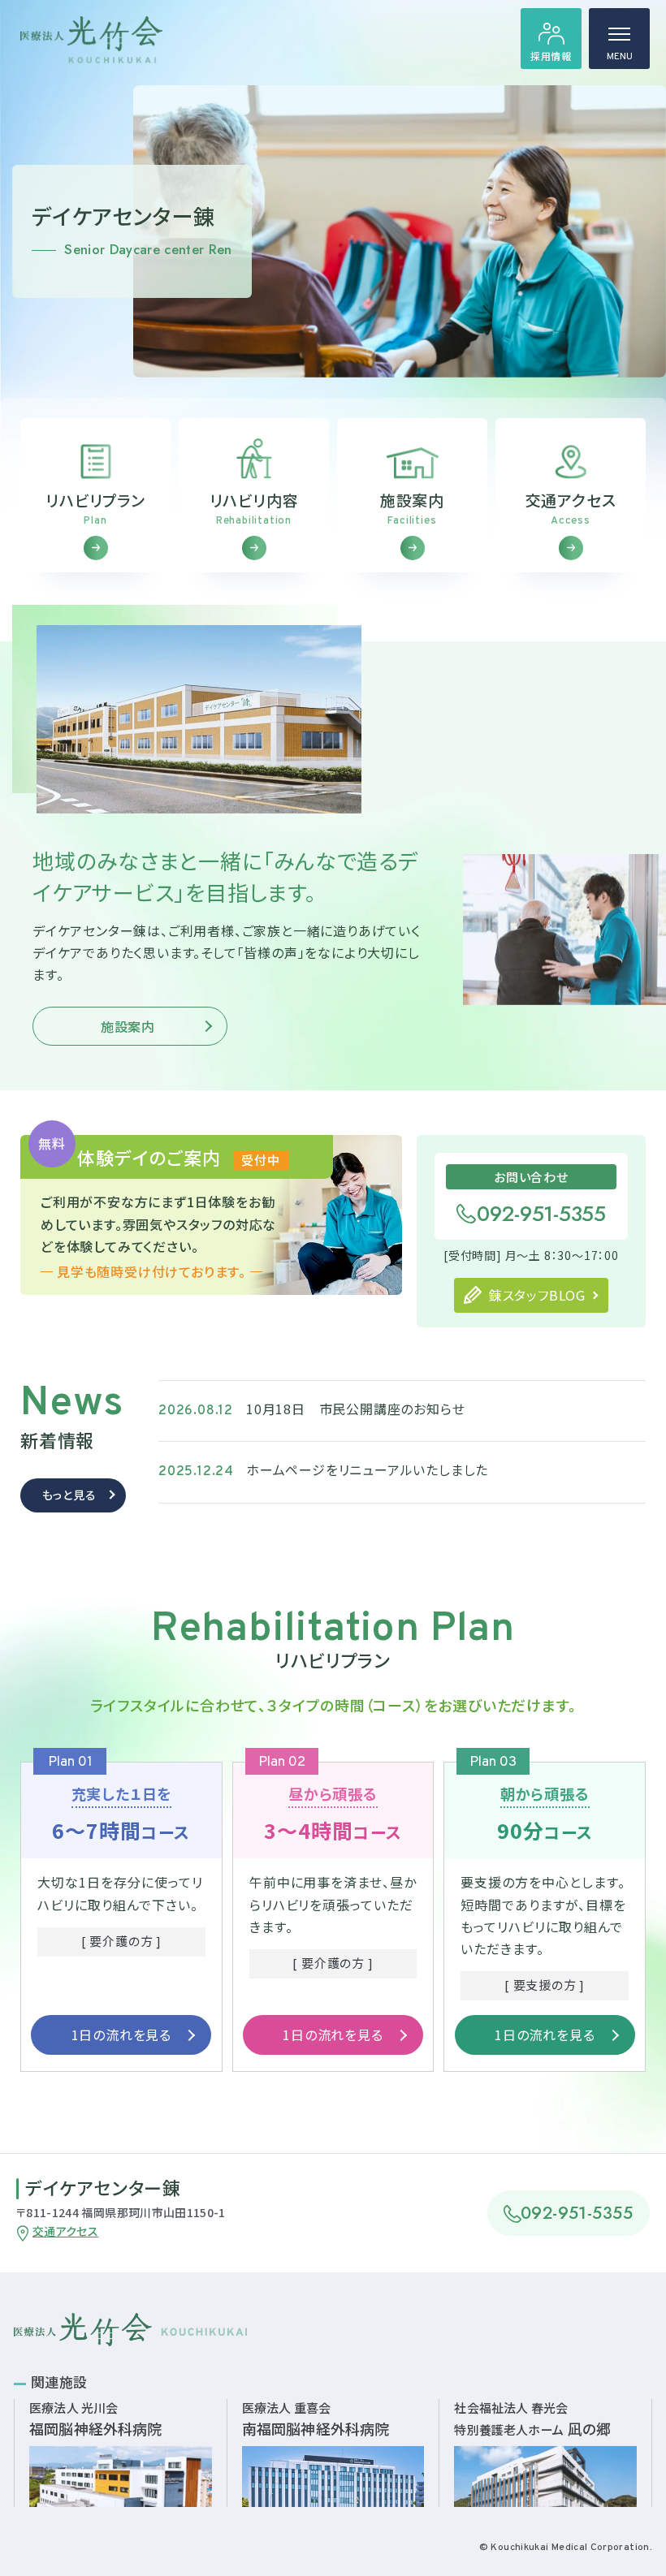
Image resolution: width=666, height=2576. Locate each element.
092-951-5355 (541, 1214)
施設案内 (128, 1026)
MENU (620, 57)
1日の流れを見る (121, 2034)
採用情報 (551, 56)
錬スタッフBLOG (537, 1295)
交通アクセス (65, 2231)
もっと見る (69, 1495)
